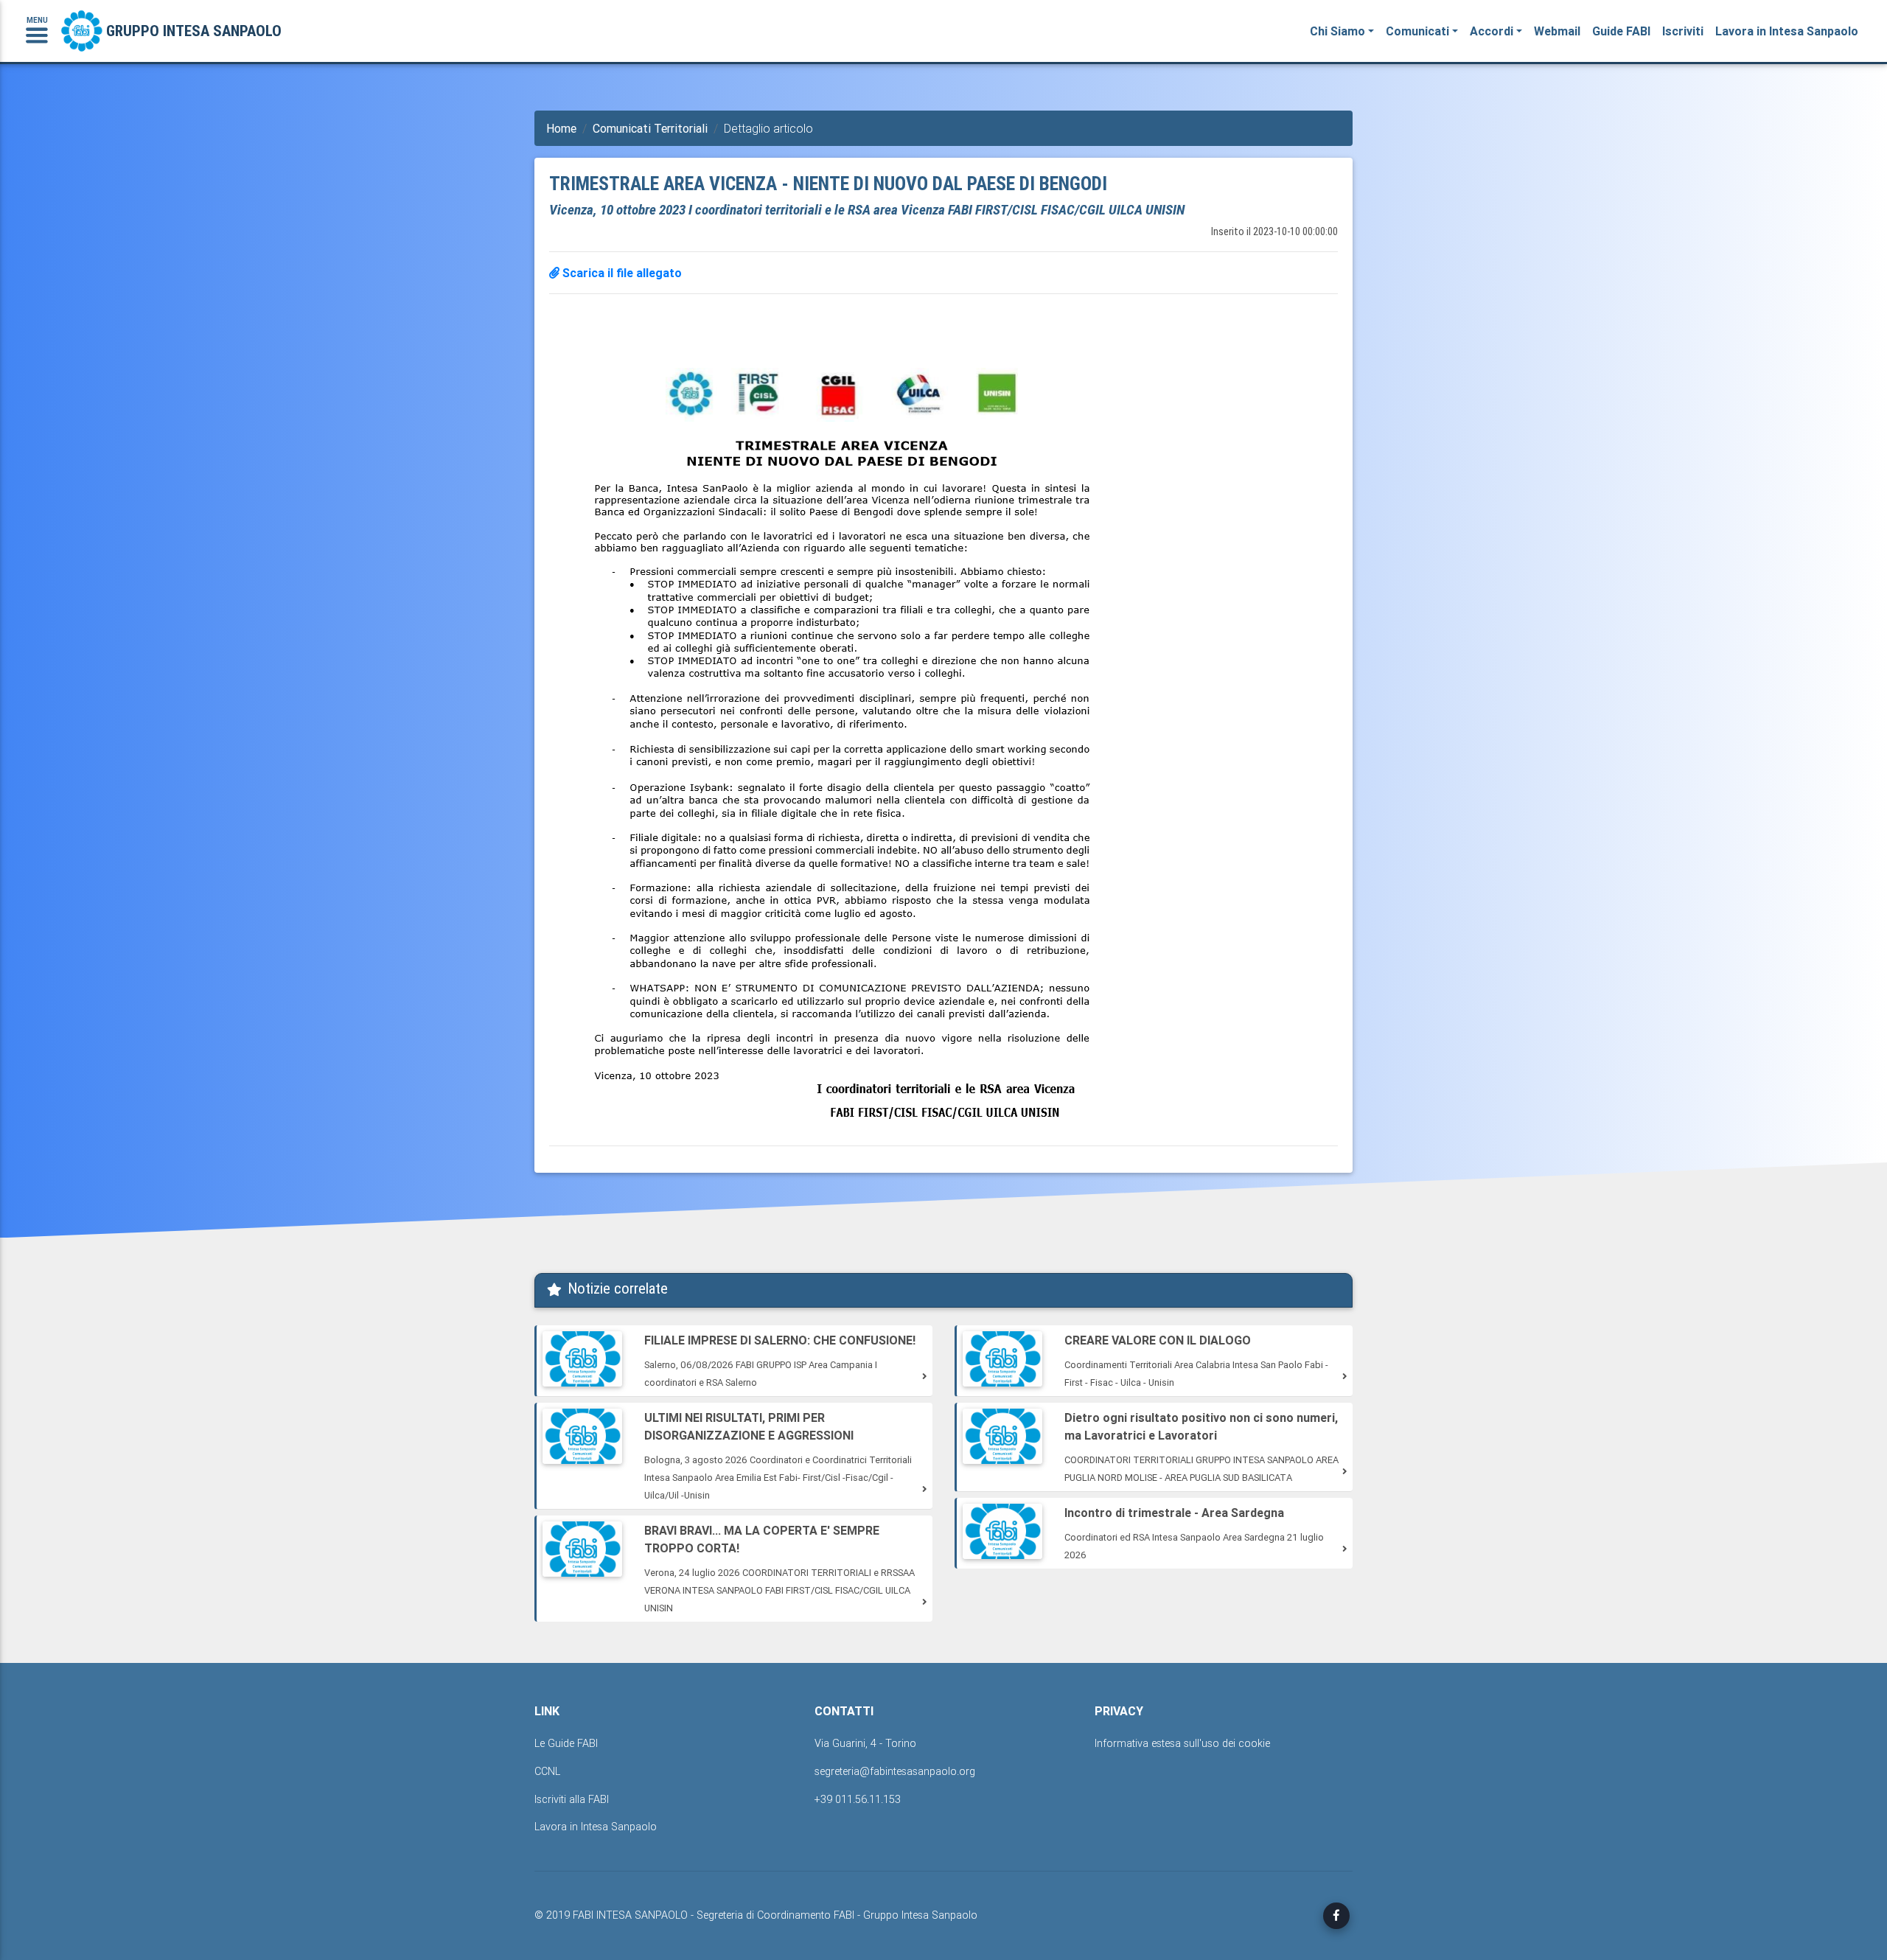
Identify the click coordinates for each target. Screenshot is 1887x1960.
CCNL (547, 1771)
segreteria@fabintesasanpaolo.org (895, 1771)
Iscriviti (1683, 31)
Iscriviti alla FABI (572, 1799)
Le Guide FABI (566, 1743)
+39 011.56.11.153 (858, 1799)
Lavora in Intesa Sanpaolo (1787, 31)
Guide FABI (1621, 31)
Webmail (1557, 31)
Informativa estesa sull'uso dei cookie (1182, 1743)
